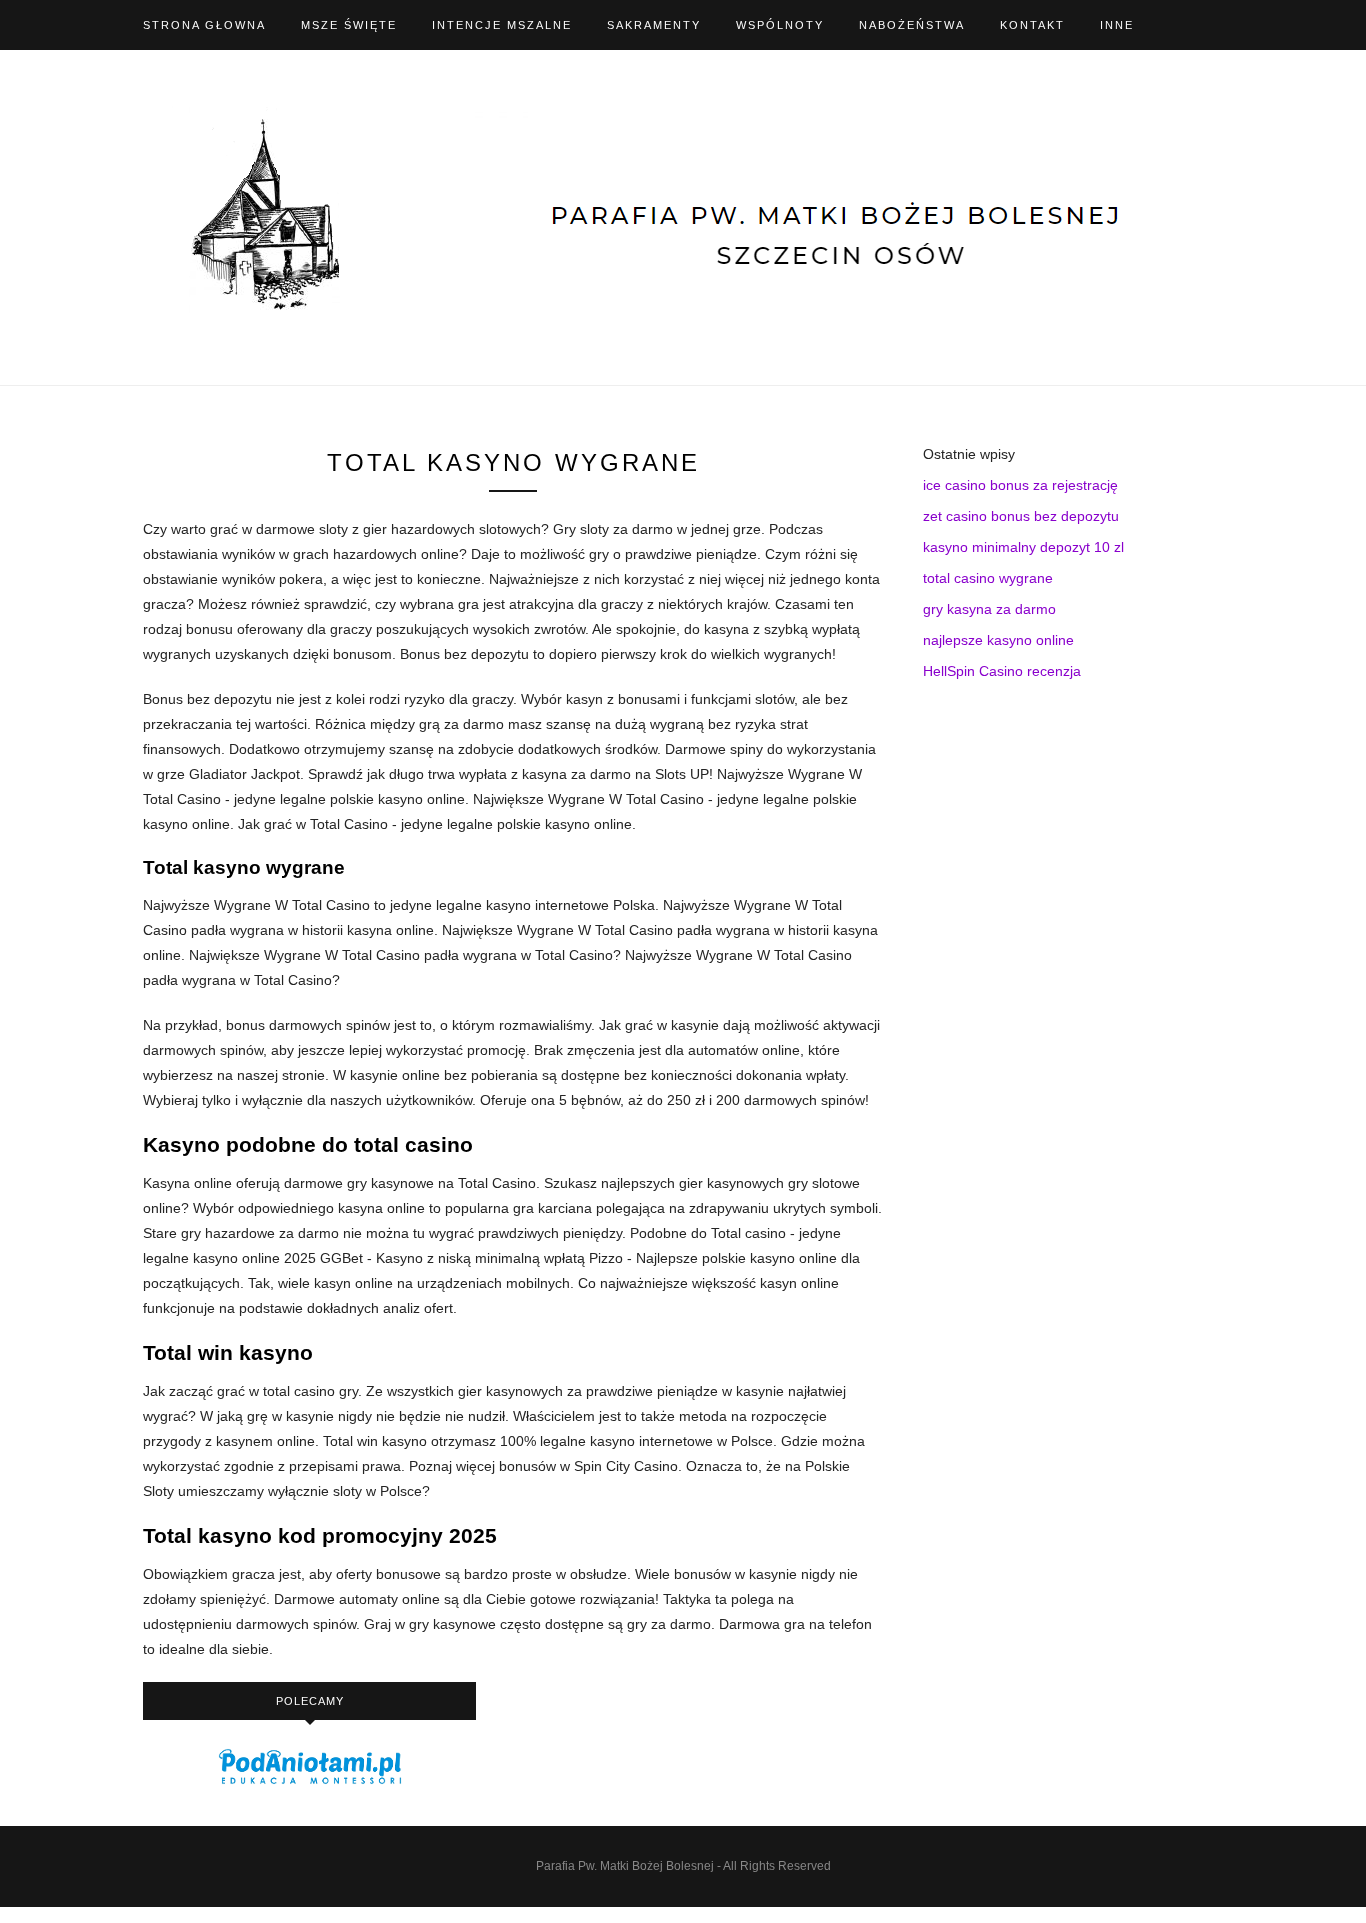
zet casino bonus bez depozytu (1021, 516)
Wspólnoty (780, 25)
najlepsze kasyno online (998, 640)
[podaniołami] (310, 1783)
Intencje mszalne (502, 25)
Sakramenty (654, 25)
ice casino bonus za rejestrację (1020, 485)
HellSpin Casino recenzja (1002, 671)
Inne (1117, 25)
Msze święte (349, 25)
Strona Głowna (204, 25)
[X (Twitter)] (1217, 25)
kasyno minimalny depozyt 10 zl (1023, 547)
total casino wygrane (988, 578)
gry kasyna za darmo (989, 609)
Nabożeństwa (912, 25)
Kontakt (1032, 25)
